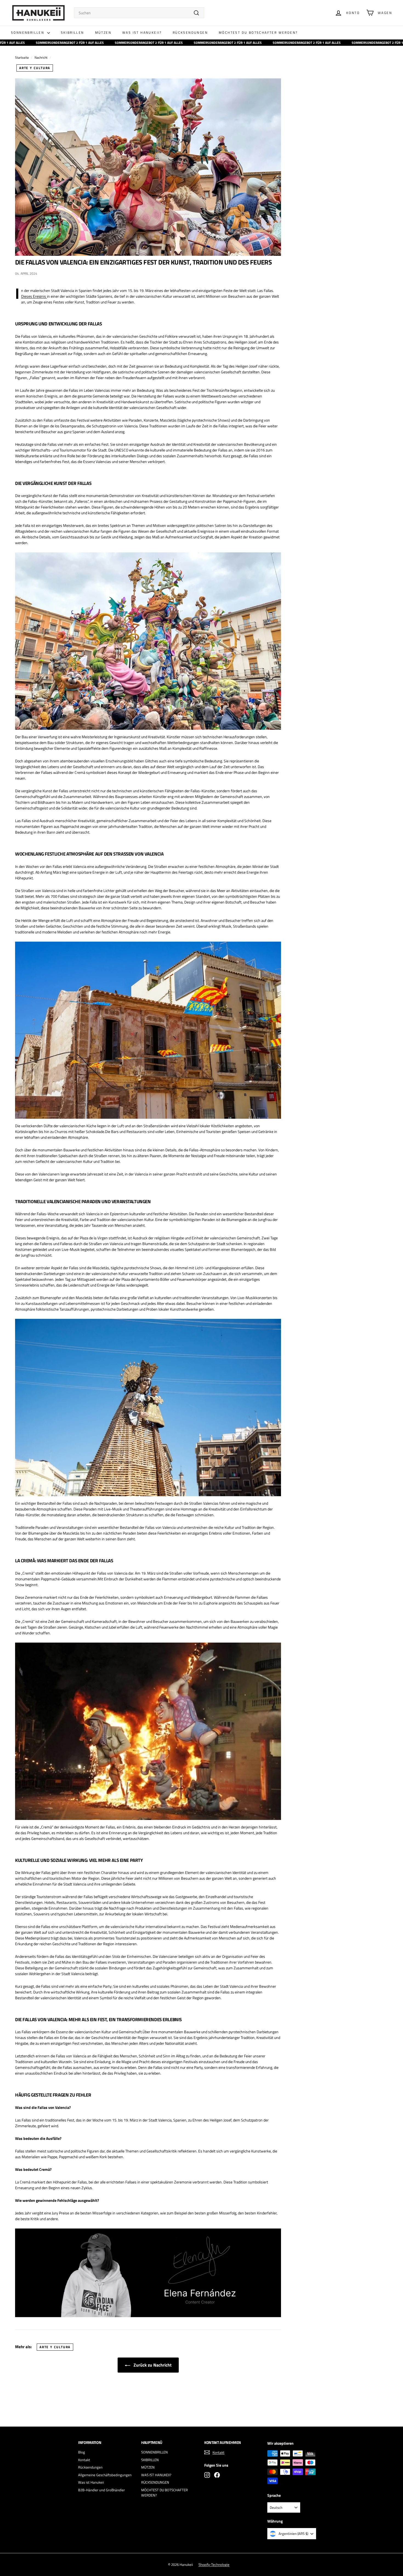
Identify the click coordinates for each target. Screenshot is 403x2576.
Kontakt (84, 2460)
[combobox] (139, 13)
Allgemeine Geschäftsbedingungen (105, 2475)
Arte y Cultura (35, 68)
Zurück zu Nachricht (152, 2365)
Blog (82, 2452)
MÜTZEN (103, 32)
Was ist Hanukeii (91, 2482)
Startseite (22, 58)
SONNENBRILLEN (28, 32)
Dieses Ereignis (34, 296)
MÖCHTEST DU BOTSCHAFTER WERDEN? (258, 32)
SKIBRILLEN (73, 32)
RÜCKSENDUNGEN (190, 32)
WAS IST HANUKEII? (142, 32)
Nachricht (41, 58)
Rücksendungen (90, 2467)
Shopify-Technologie (214, 2564)
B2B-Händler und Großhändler (102, 2490)
